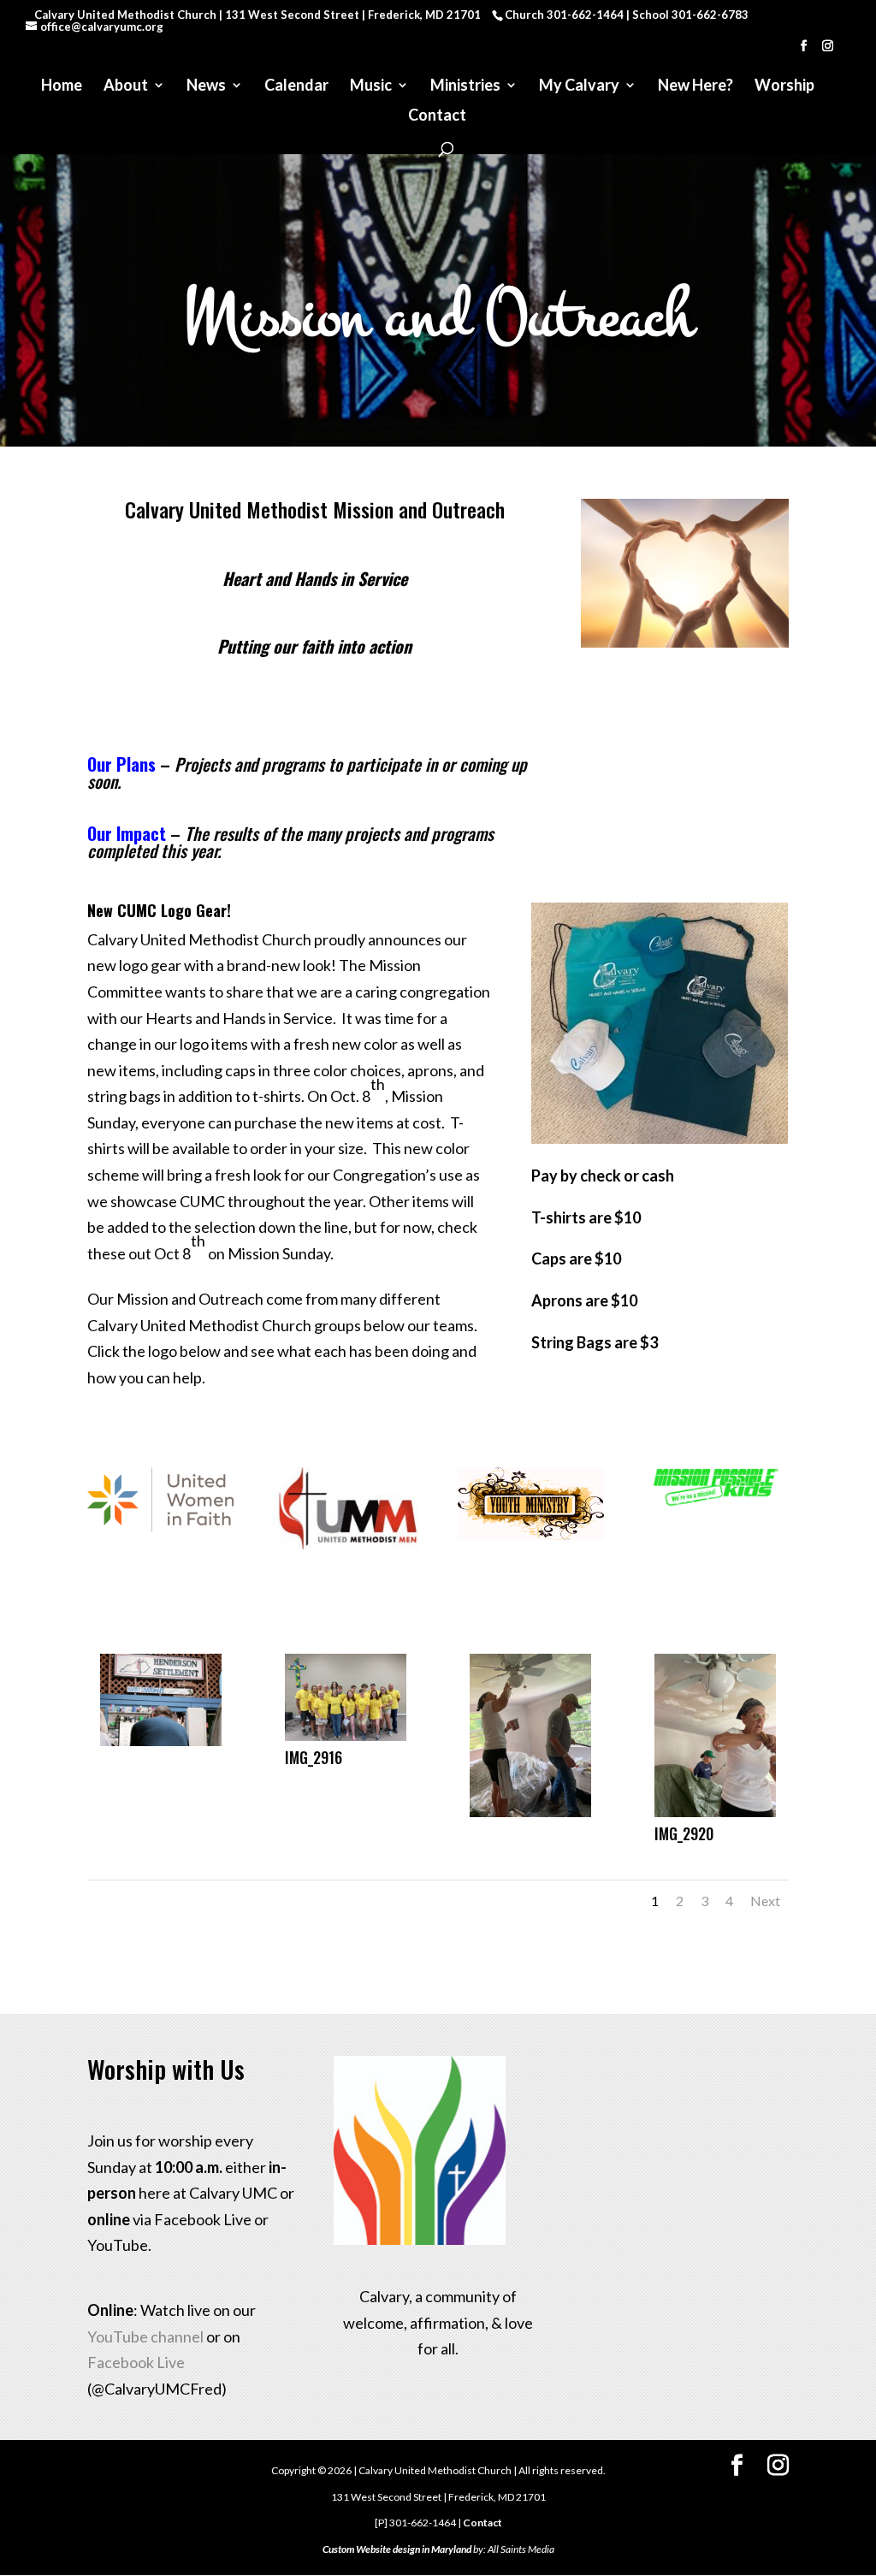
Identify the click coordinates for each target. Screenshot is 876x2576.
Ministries (465, 86)
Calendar (296, 86)
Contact (437, 116)
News (206, 86)
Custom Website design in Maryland (397, 2549)
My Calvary (579, 86)
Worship (784, 86)
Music (371, 86)
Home (62, 86)
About (126, 86)
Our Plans (121, 764)
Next (765, 1901)
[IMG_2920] (716, 1811)
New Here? (695, 86)
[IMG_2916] (346, 1735)
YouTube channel (145, 2336)
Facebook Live (136, 2362)
